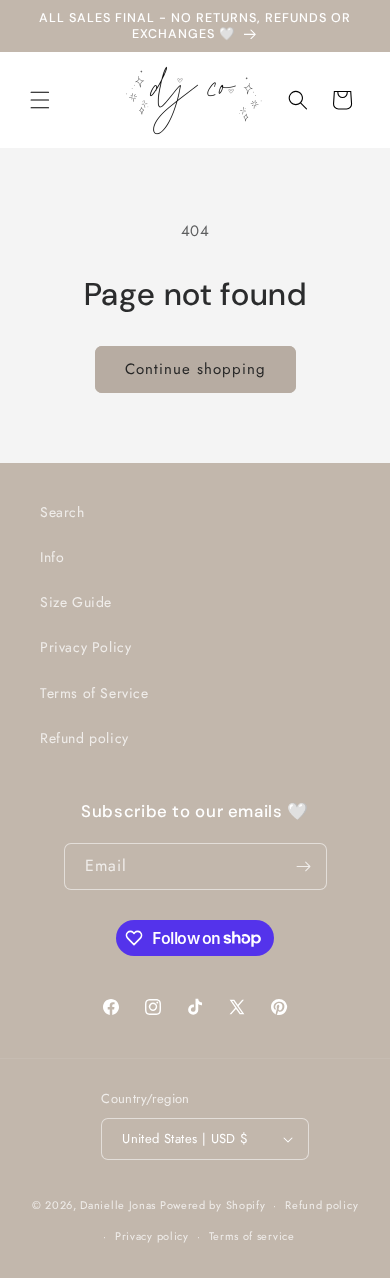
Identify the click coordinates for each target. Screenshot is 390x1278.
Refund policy (84, 738)
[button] (40, 100)
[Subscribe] (304, 866)
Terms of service (252, 1236)
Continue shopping (195, 369)
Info (52, 557)
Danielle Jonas (118, 1205)
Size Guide (76, 602)
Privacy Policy (85, 647)
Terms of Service (94, 693)
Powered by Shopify (213, 1205)
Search (62, 512)
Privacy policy (152, 1236)
